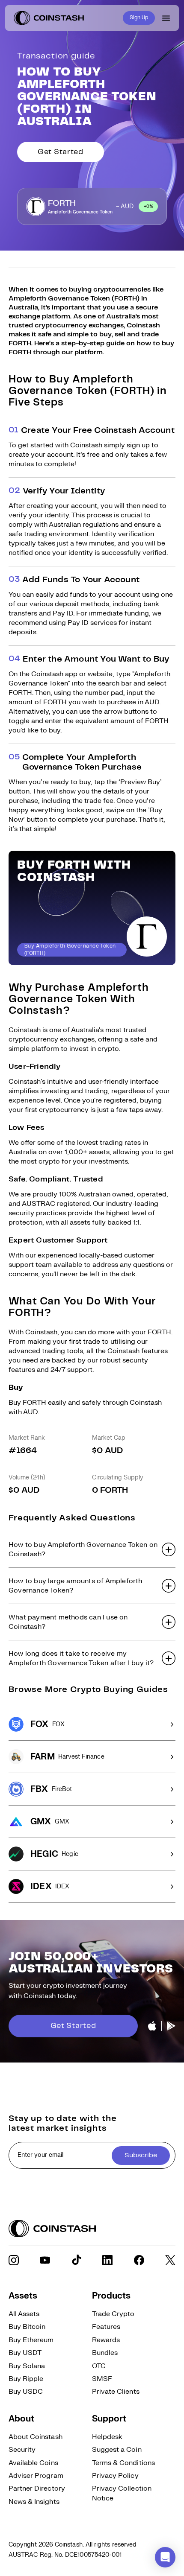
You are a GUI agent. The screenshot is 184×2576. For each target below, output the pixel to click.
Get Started (61, 152)
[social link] (14, 2260)
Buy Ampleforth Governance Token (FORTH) (70, 950)
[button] (92, 1549)
